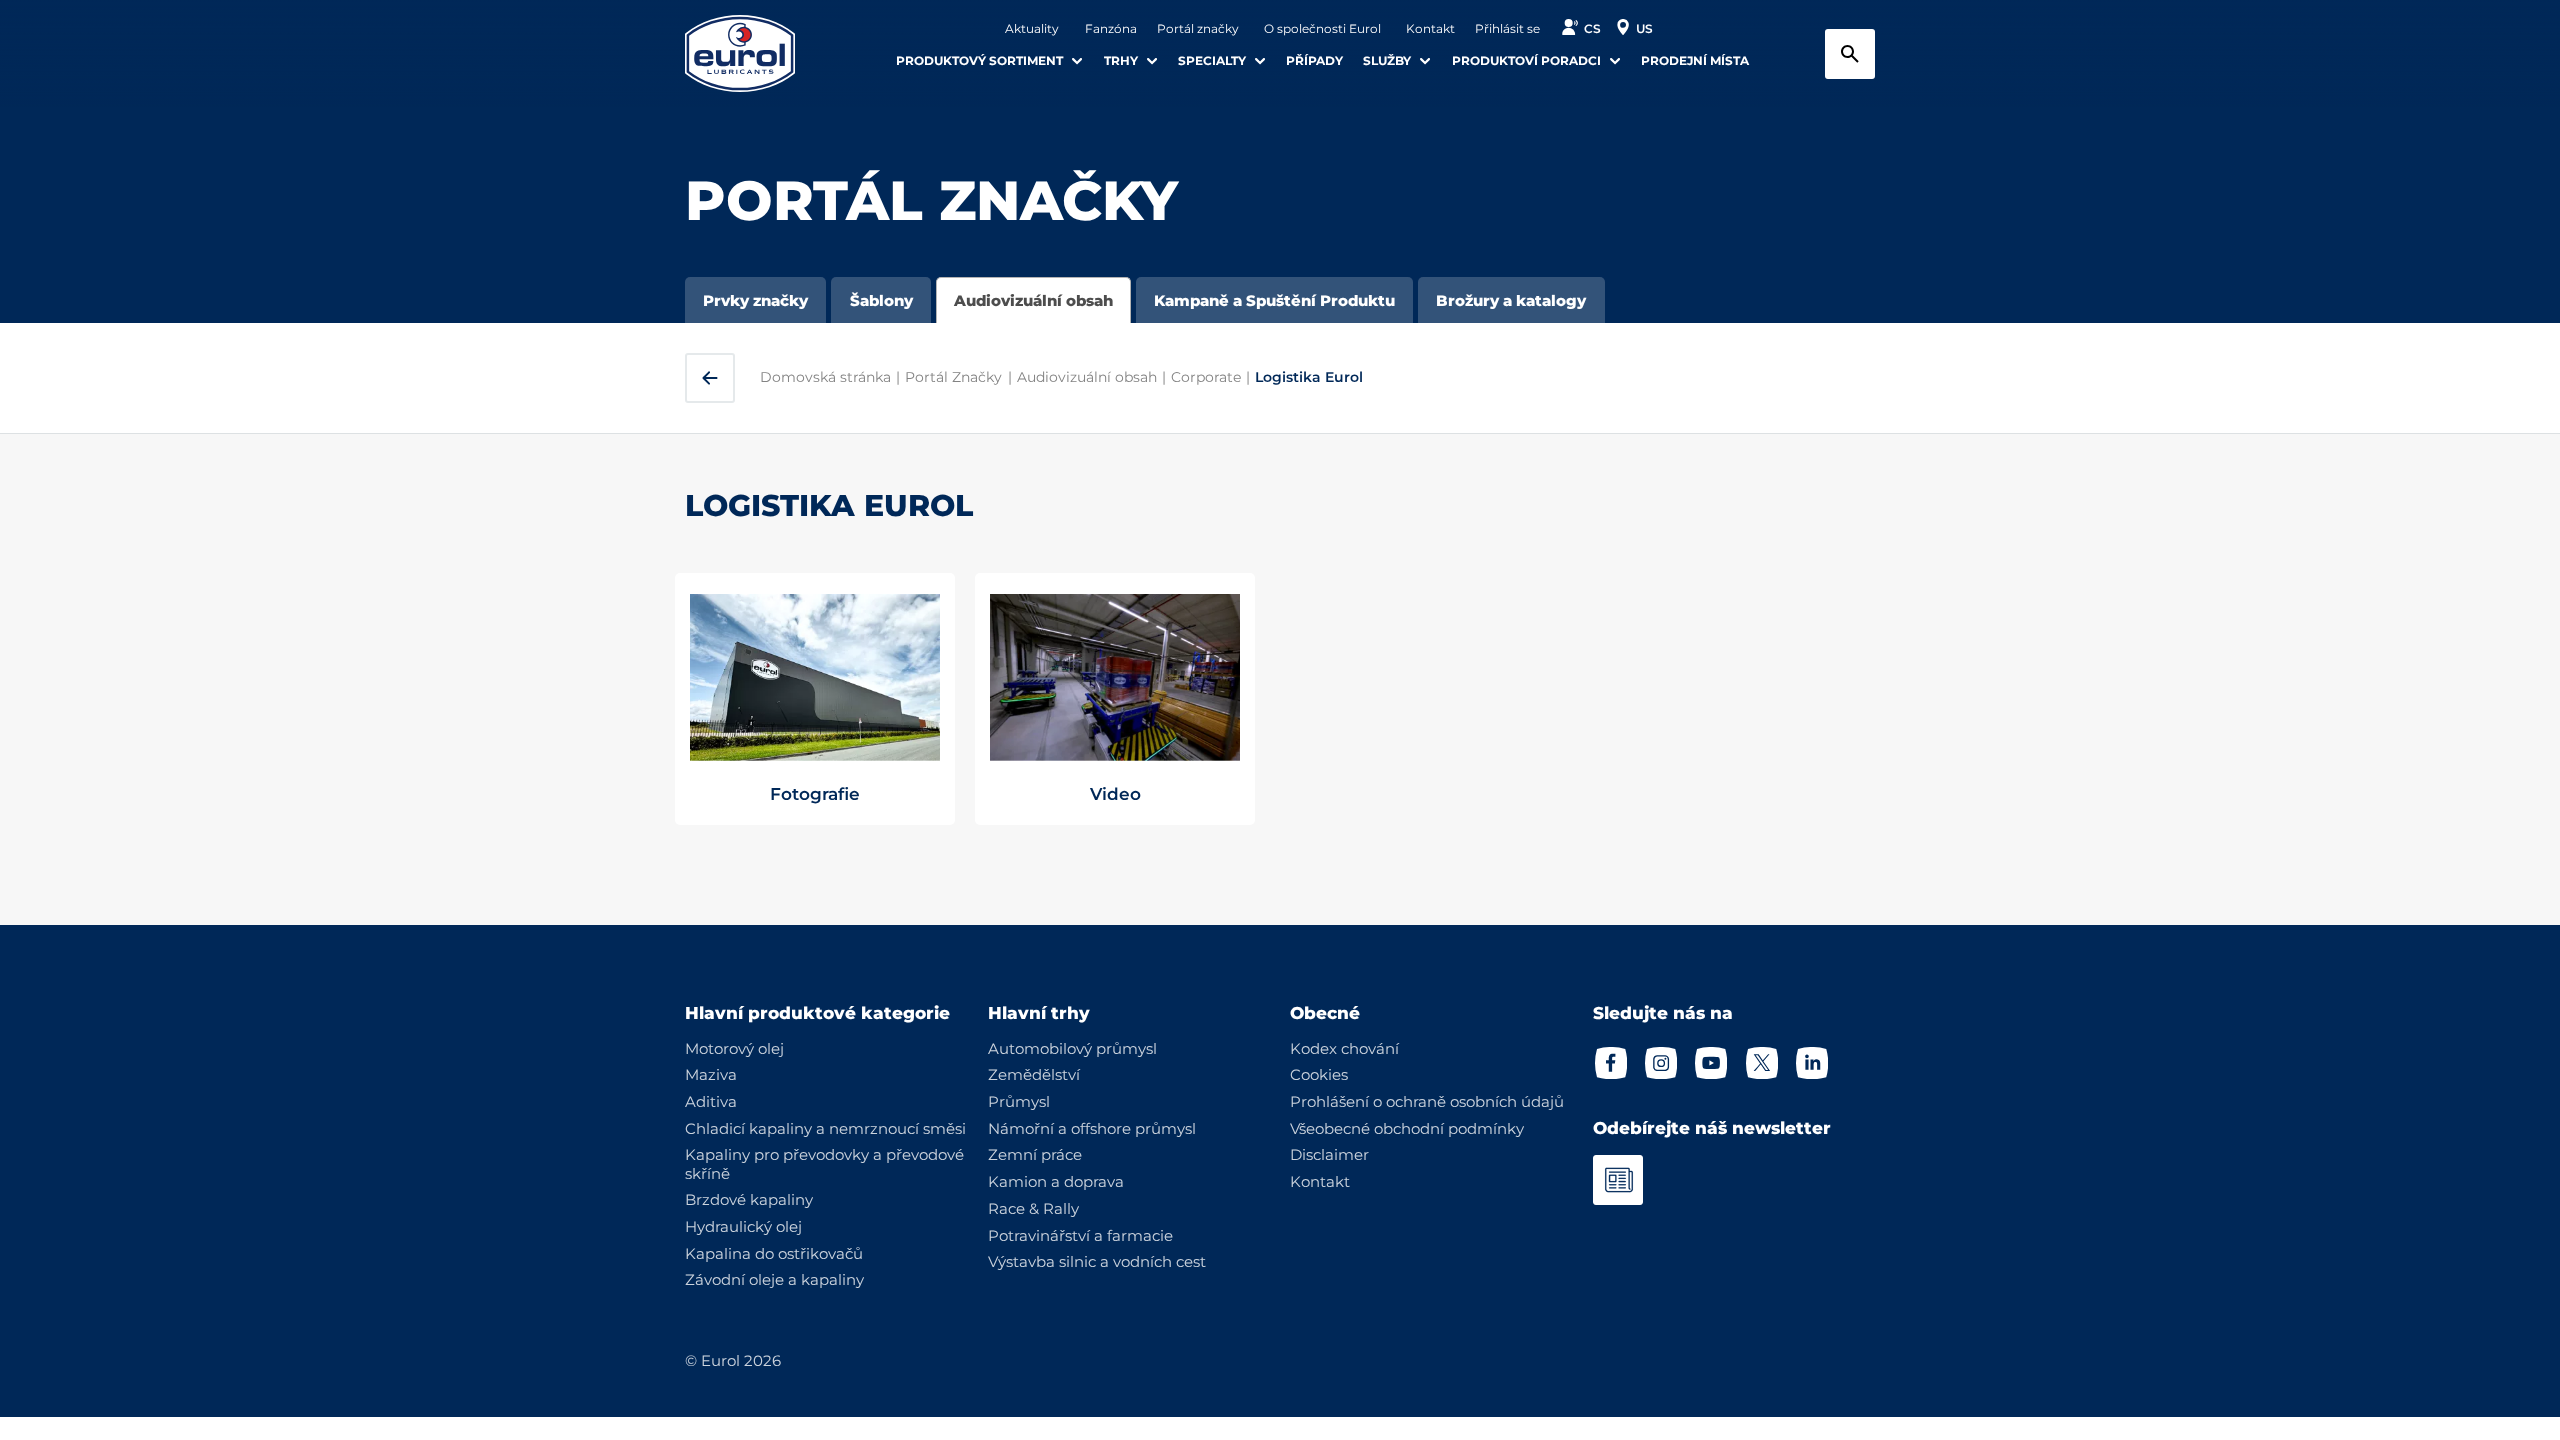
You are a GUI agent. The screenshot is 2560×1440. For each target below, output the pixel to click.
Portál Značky (953, 377)
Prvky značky (755, 300)
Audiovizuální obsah (1033, 300)
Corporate (1206, 377)
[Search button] (1850, 54)
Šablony (881, 300)
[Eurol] (752, 53)
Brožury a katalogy (1511, 300)
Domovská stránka (825, 377)
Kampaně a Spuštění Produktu (1274, 300)
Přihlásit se (1507, 29)
